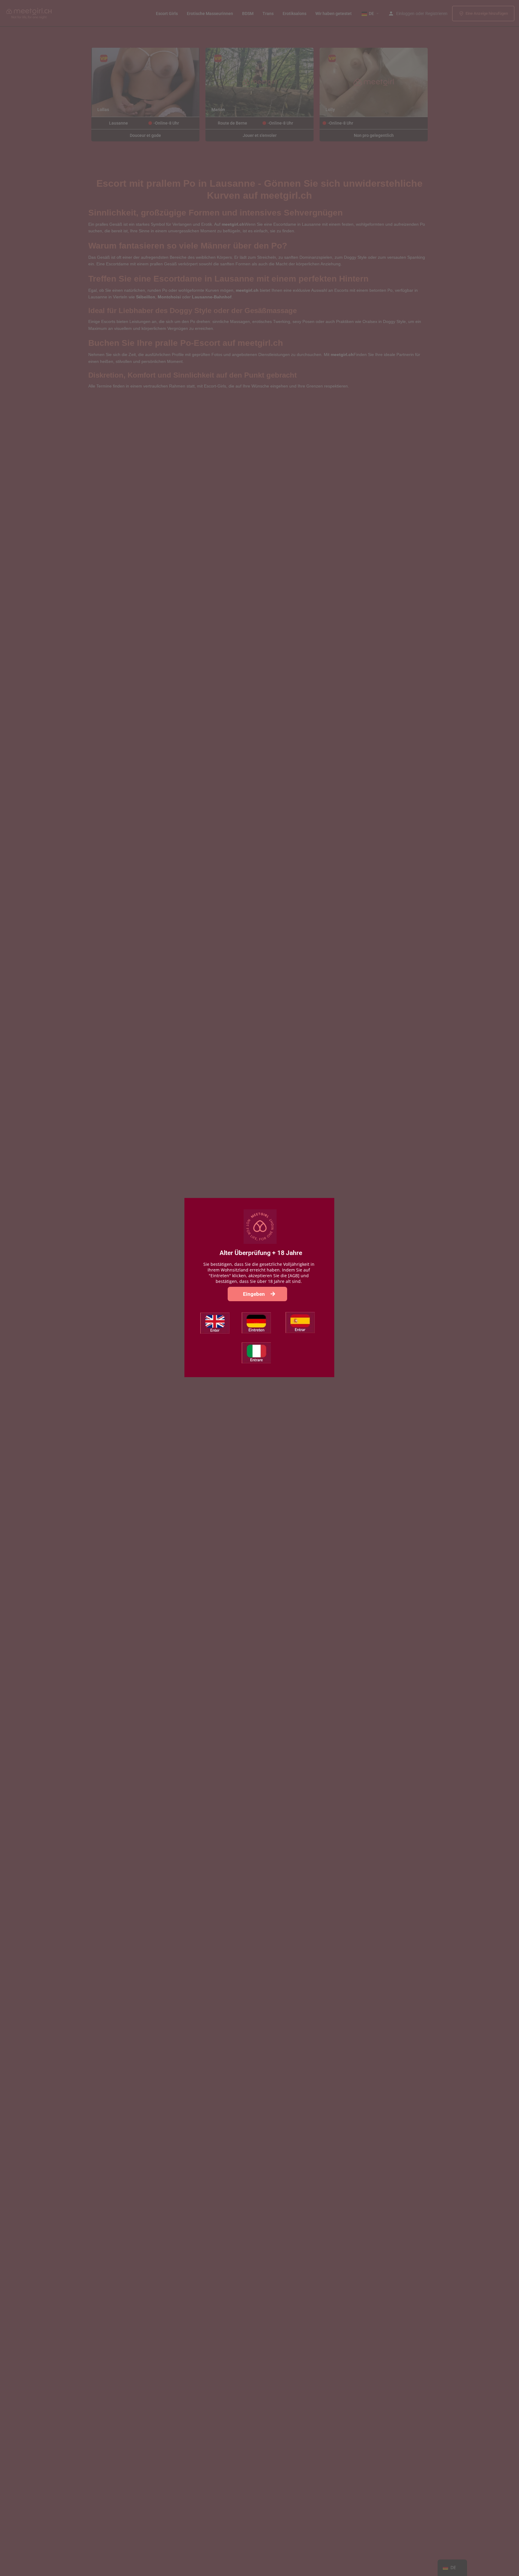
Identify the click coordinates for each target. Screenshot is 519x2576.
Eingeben (255, 1294)
